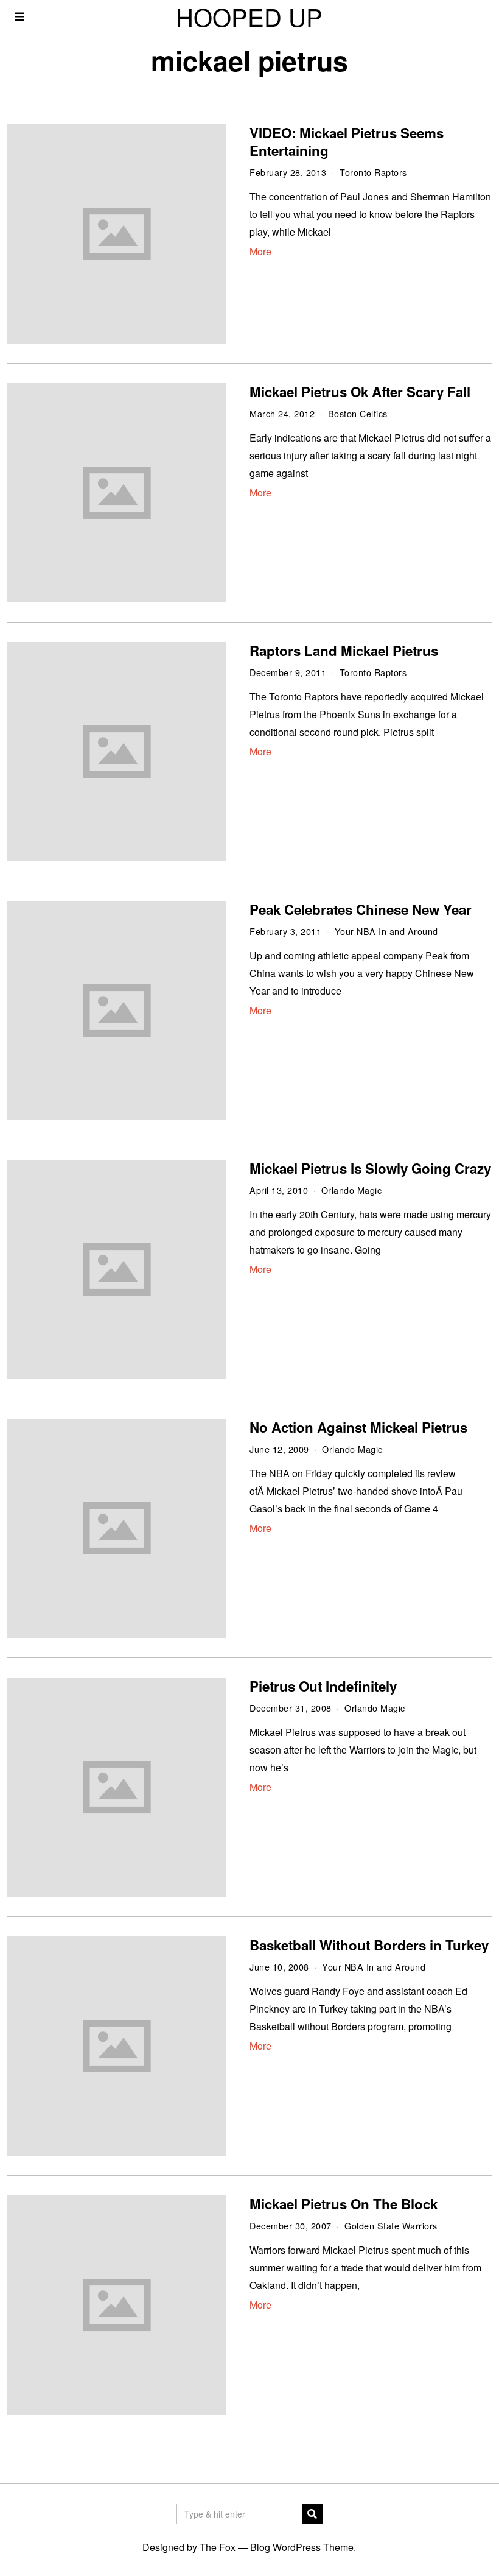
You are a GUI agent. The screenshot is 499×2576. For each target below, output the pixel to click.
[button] (312, 2514)
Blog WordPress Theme (302, 2547)
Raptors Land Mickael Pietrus (344, 651)
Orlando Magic (352, 1190)
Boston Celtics (358, 413)
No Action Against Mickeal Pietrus (358, 1427)
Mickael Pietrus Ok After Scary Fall (360, 392)
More (260, 251)
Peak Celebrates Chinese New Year (361, 909)
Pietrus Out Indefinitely (323, 1686)
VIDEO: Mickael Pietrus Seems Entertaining (347, 142)
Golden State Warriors (391, 2225)
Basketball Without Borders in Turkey (369, 1945)
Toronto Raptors (373, 172)
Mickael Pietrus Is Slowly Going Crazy (370, 1168)
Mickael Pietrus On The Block (344, 2204)
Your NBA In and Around (386, 931)
